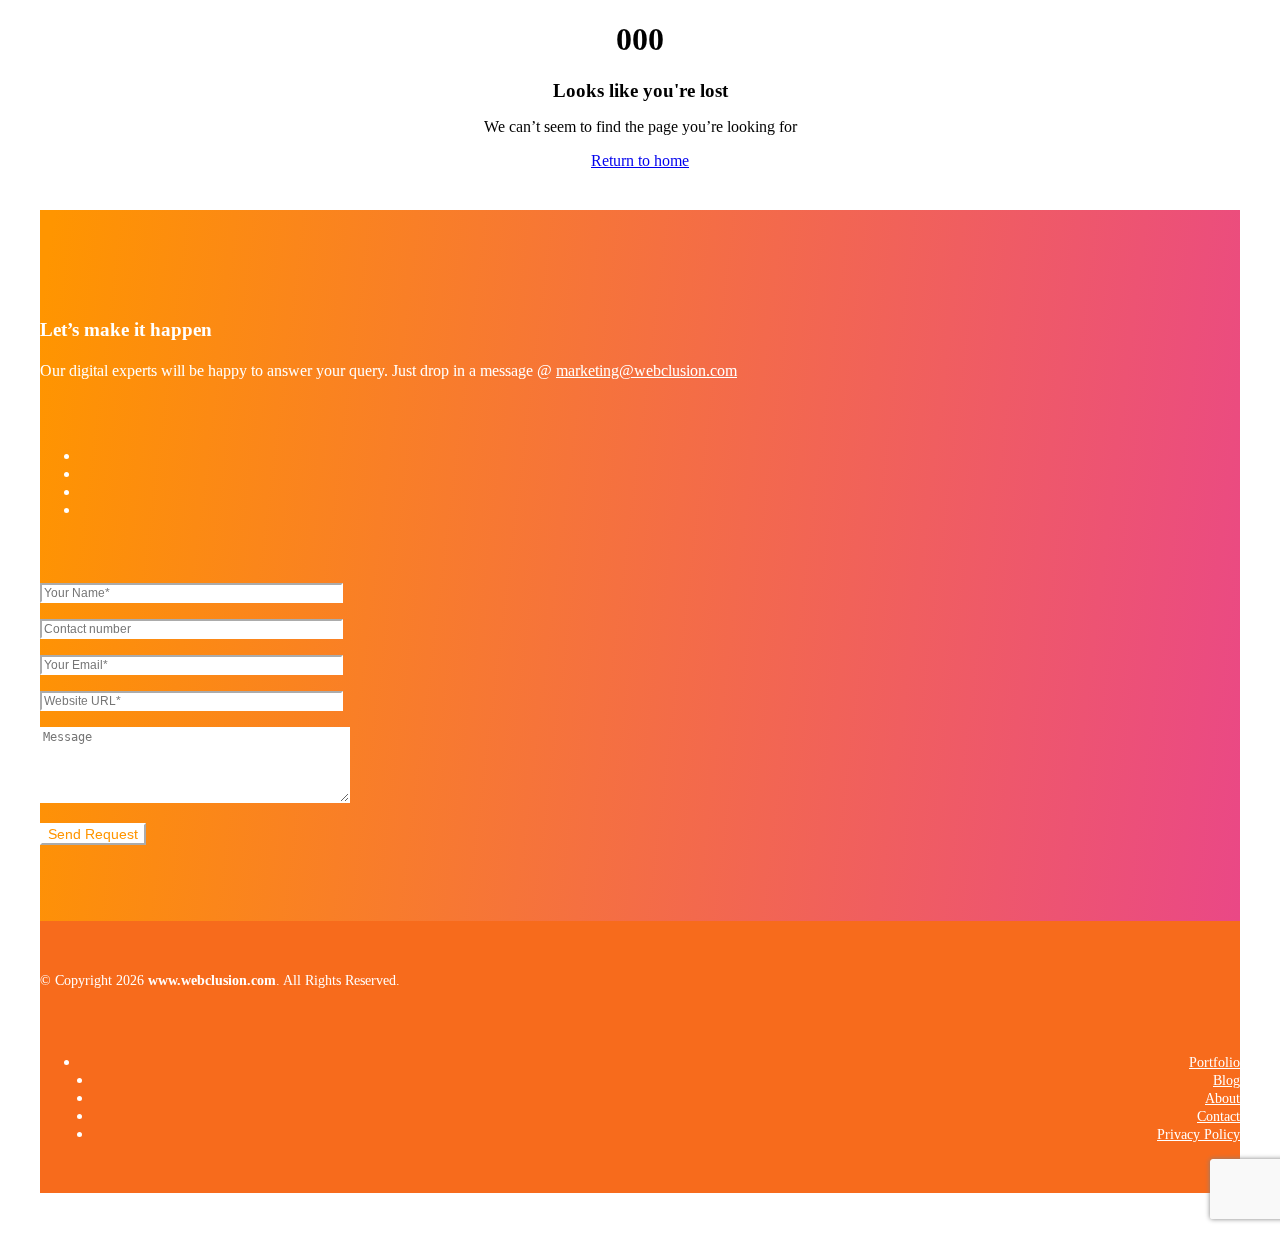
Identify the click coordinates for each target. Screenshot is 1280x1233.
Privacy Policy (1198, 1134)
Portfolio (1214, 1062)
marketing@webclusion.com (646, 370)
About (1222, 1098)
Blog (1226, 1080)
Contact (1218, 1116)
